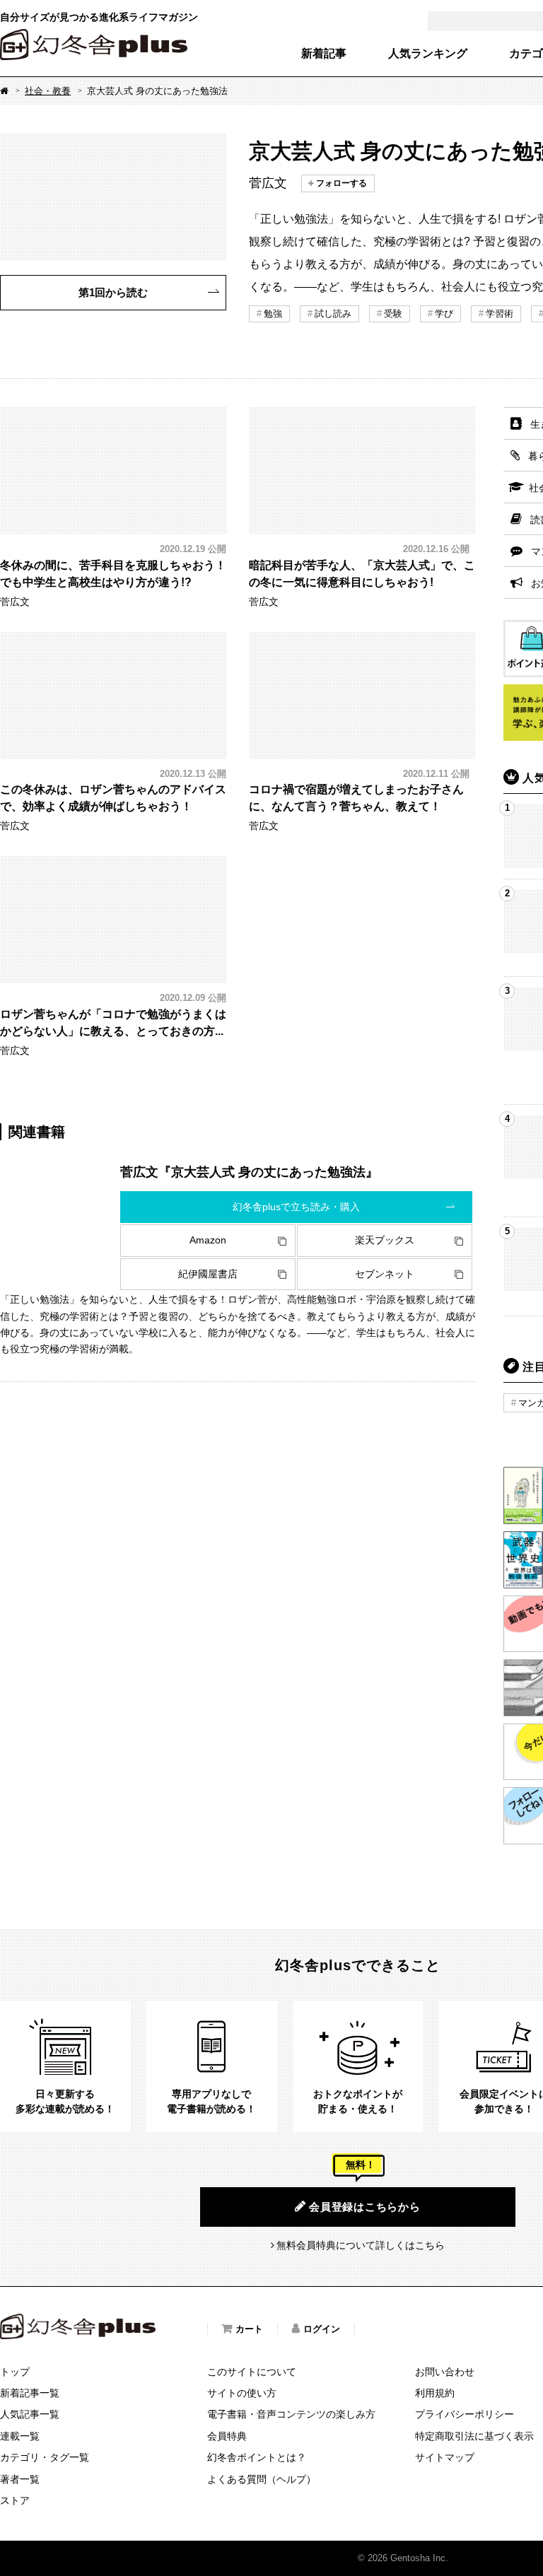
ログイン (322, 2329)
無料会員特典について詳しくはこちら (361, 2245)
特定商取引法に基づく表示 (474, 2436)
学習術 (500, 314)
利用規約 (435, 2393)
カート (249, 2329)
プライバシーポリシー (465, 2414)
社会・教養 (48, 91)
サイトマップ (445, 2457)
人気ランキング (428, 54)
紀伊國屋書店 (208, 1274)
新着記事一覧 (30, 2393)
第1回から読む (113, 292)
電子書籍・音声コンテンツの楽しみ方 (291, 2414)
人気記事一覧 (30, 2414)
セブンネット (385, 1274)
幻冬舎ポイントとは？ (257, 2457)
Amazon (208, 1240)
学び (444, 314)
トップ (15, 2372)
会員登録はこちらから (365, 2207)
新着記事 (324, 54)
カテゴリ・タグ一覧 (45, 2457)
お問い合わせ (445, 2372)
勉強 (273, 314)
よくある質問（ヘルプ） (262, 2479)
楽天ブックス (385, 1240)
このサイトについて (252, 2372)
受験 (393, 314)
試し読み (333, 314)
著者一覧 (20, 2479)
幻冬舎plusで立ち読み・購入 (296, 1207)
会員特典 (227, 2436)
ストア (15, 2500)
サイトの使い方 (242, 2393)
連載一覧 (20, 2436)
